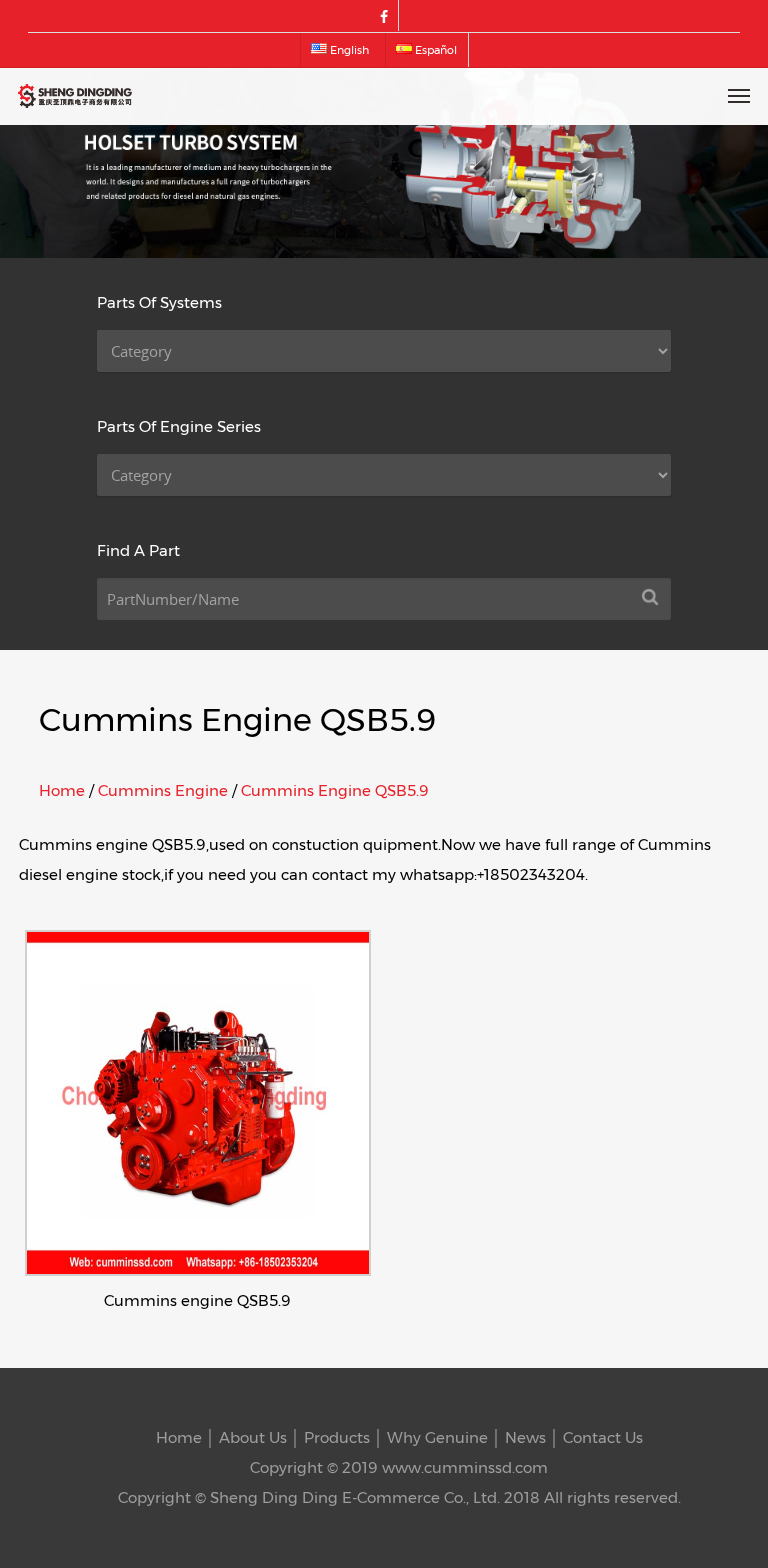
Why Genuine (437, 1437)
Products (337, 1437)
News (525, 1437)
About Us (253, 1437)
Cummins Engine (163, 790)
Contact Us (603, 1437)
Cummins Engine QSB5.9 (335, 790)
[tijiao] (650, 599)
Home (62, 790)
